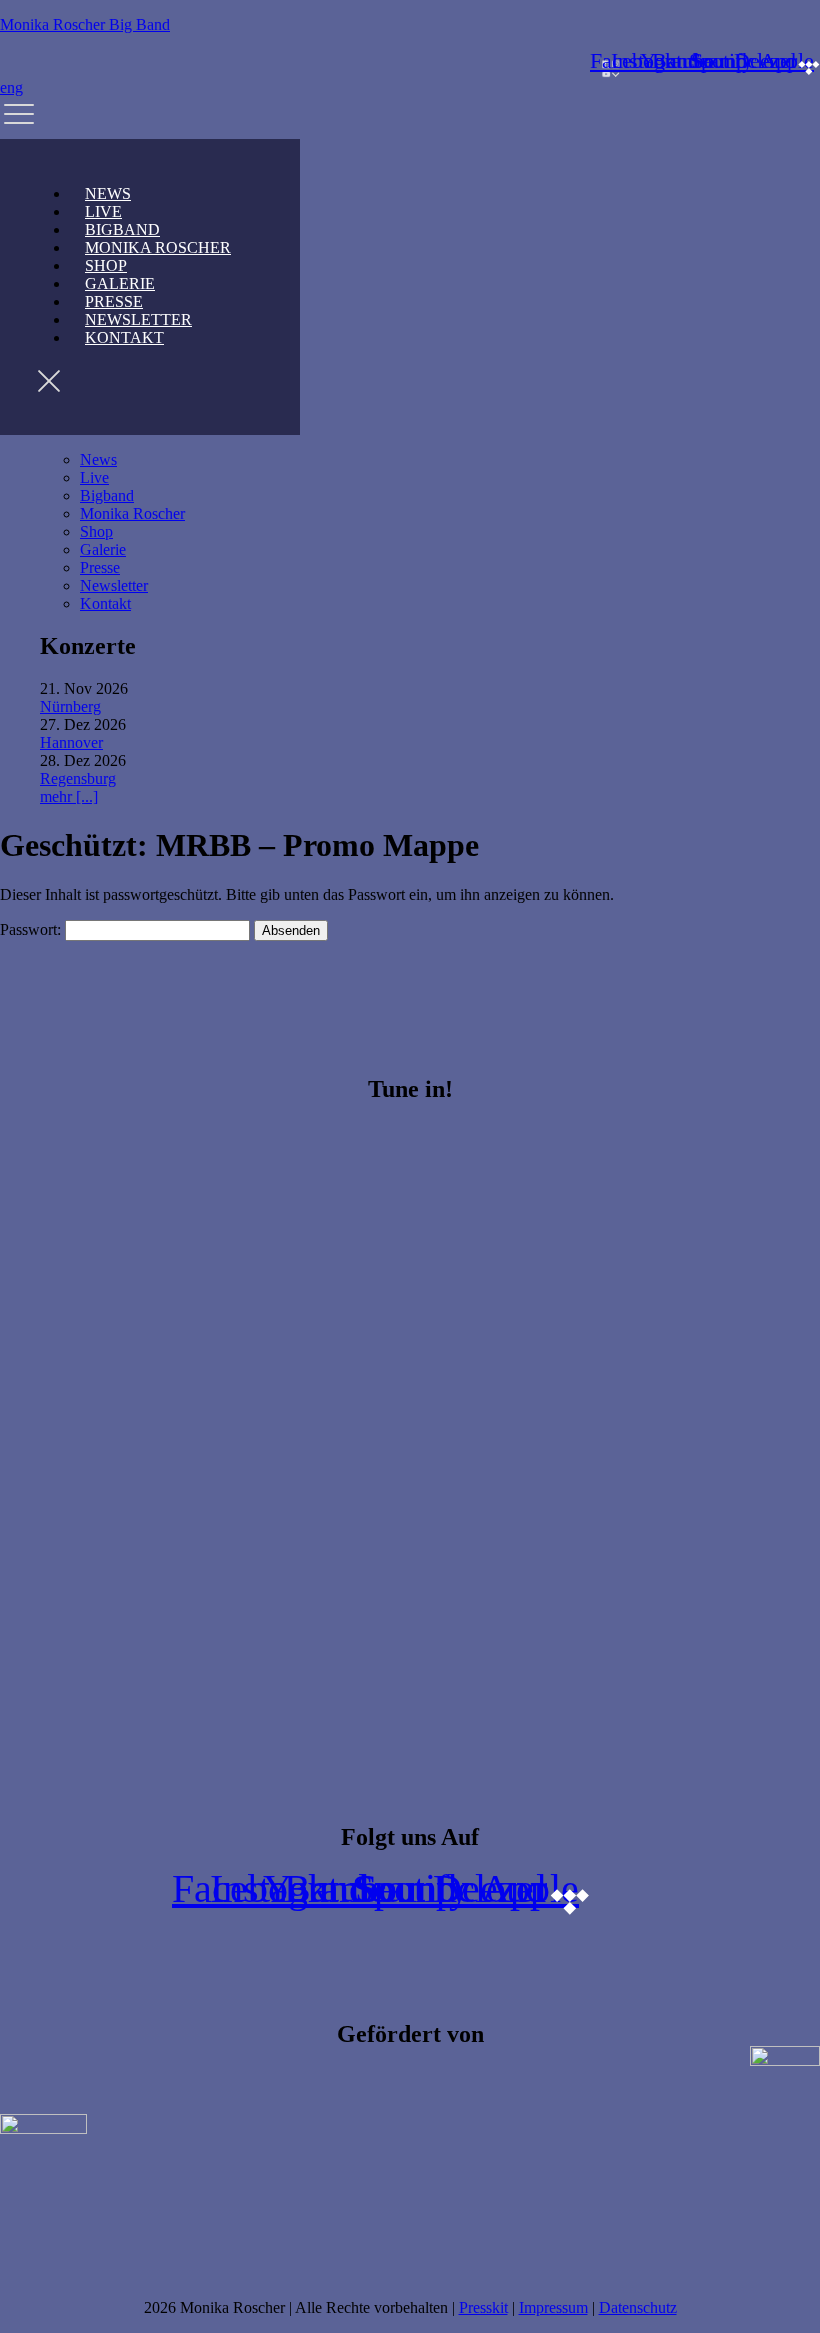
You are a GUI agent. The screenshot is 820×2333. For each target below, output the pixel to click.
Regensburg (78, 778)
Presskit (483, 2307)
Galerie (103, 549)
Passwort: (32, 929)
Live (94, 477)
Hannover (71, 742)
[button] (410, 118)
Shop (96, 531)
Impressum (553, 2307)
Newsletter (114, 585)
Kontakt (124, 337)
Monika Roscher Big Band (85, 24)
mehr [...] (69, 796)
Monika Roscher (158, 247)
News (98, 459)
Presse (100, 567)
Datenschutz (638, 2307)
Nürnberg (70, 706)
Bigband (107, 495)
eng (11, 87)
